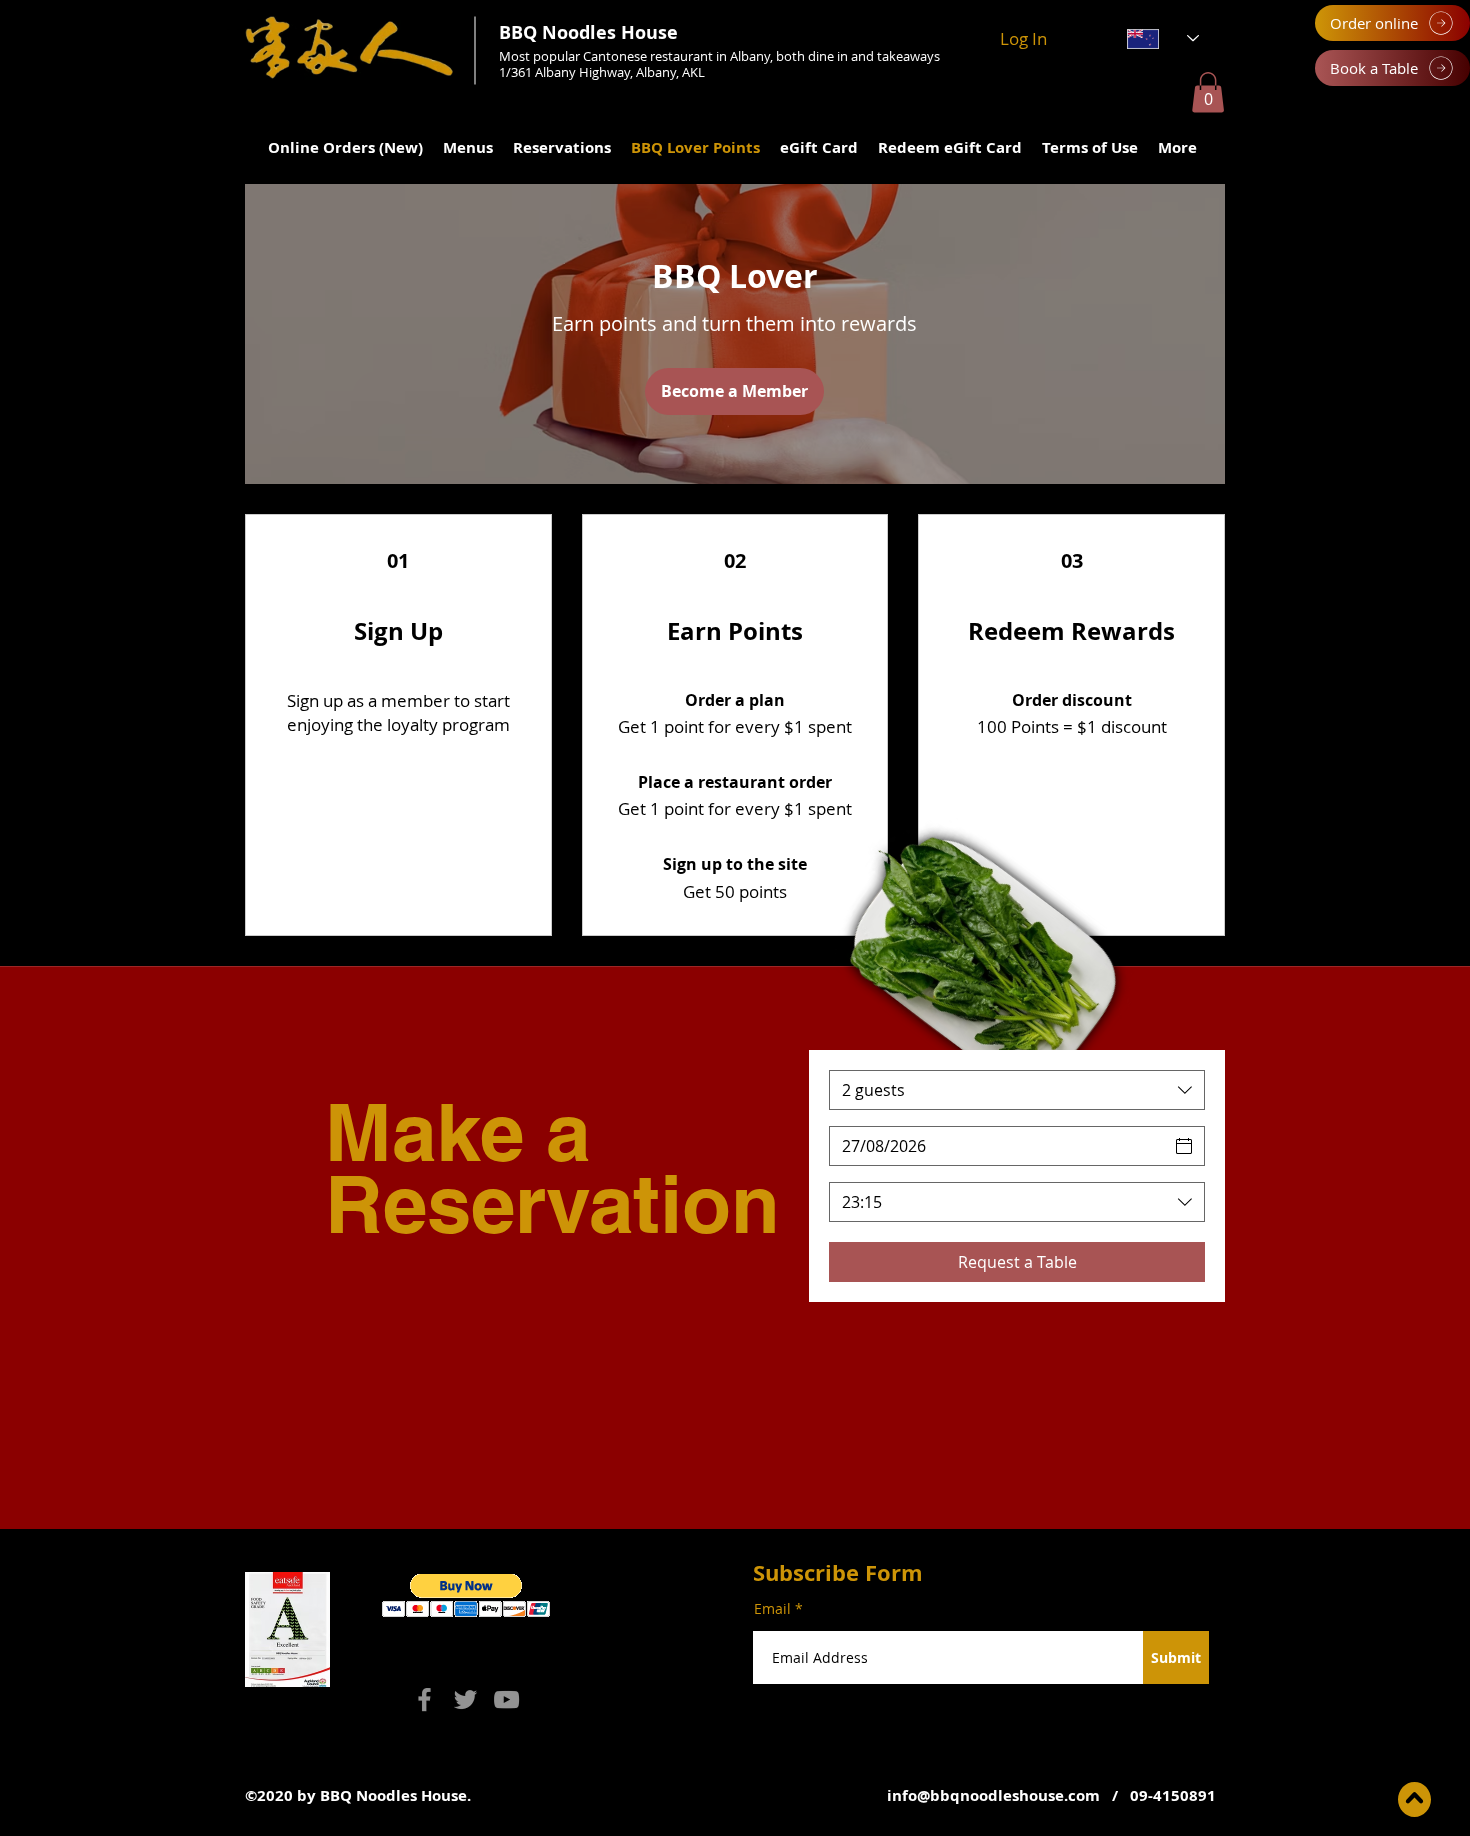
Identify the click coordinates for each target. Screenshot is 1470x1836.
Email (772, 1609)
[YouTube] (506, 1699)
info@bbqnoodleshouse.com (993, 1795)
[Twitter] (465, 1699)
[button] (1208, 92)
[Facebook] (424, 1699)
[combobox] (1017, 1090)
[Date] (1184, 1146)
